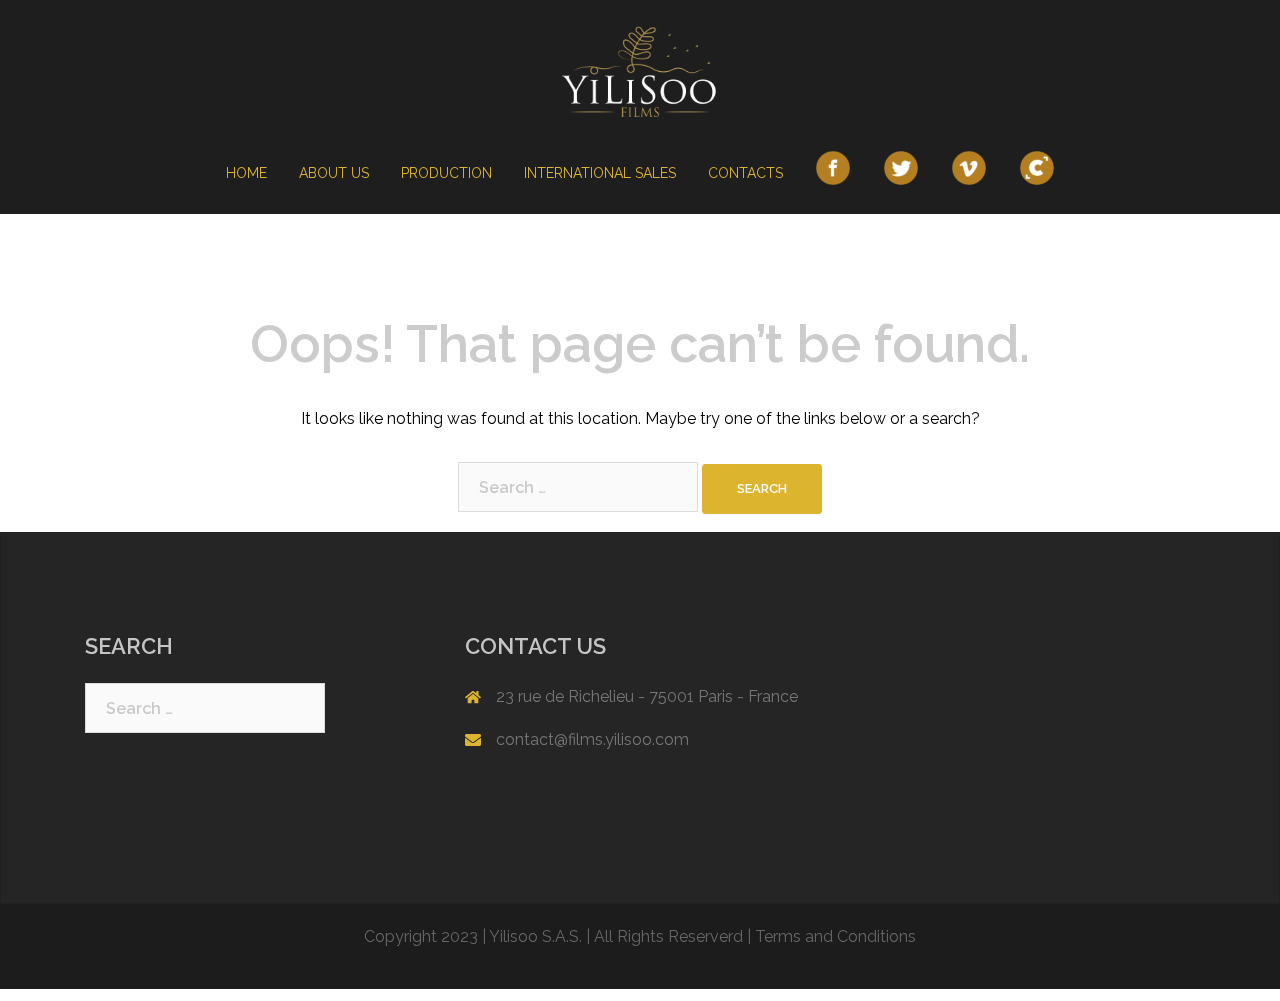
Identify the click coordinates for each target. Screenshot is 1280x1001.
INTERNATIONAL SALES (600, 173)
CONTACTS (745, 173)
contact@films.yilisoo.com (592, 739)
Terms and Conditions (835, 936)
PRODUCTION (446, 173)
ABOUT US (334, 173)
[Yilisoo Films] (640, 76)
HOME (246, 173)
